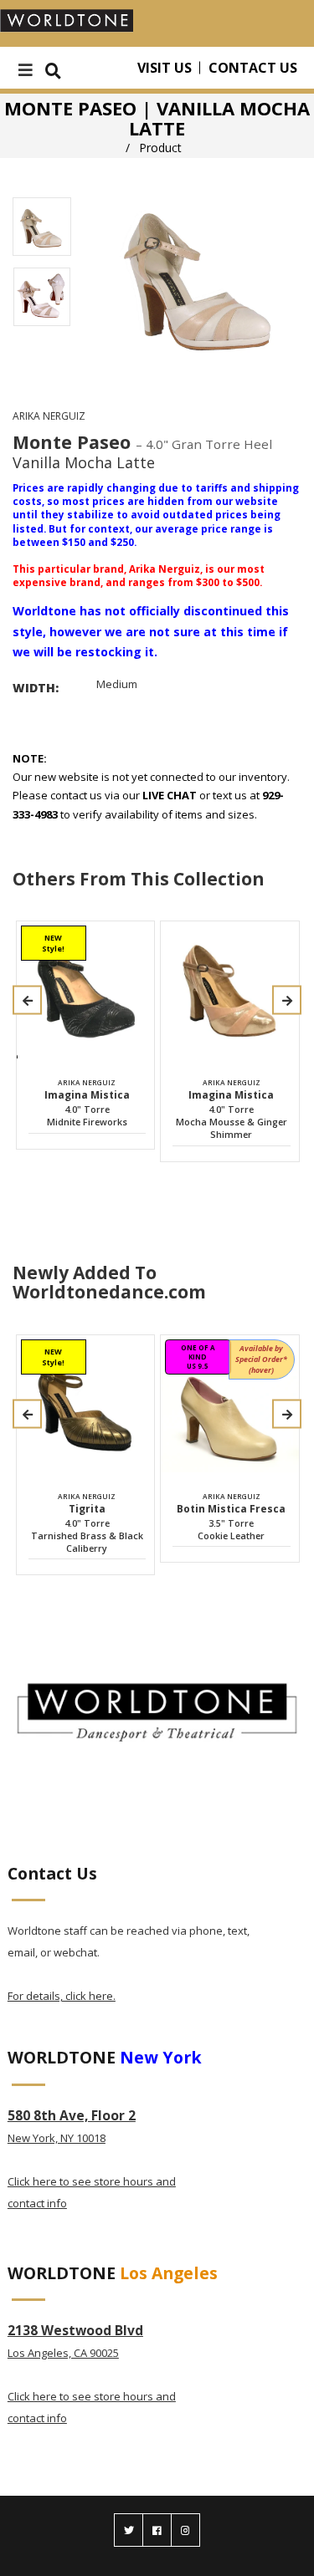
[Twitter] (129, 2530)
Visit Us (165, 68)
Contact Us (253, 68)
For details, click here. (62, 1996)
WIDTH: (36, 688)
